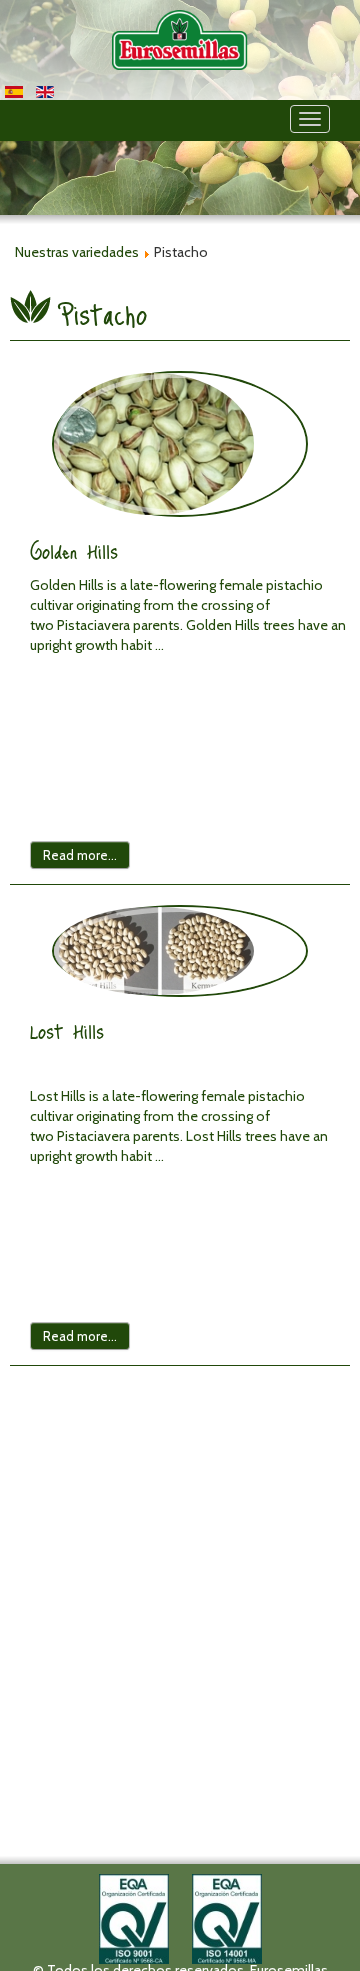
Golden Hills (74, 551)
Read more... (80, 855)
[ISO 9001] (134, 1917)
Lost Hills (67, 1031)
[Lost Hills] (180, 951)
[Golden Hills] (180, 444)
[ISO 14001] (227, 1917)
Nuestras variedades (77, 252)
